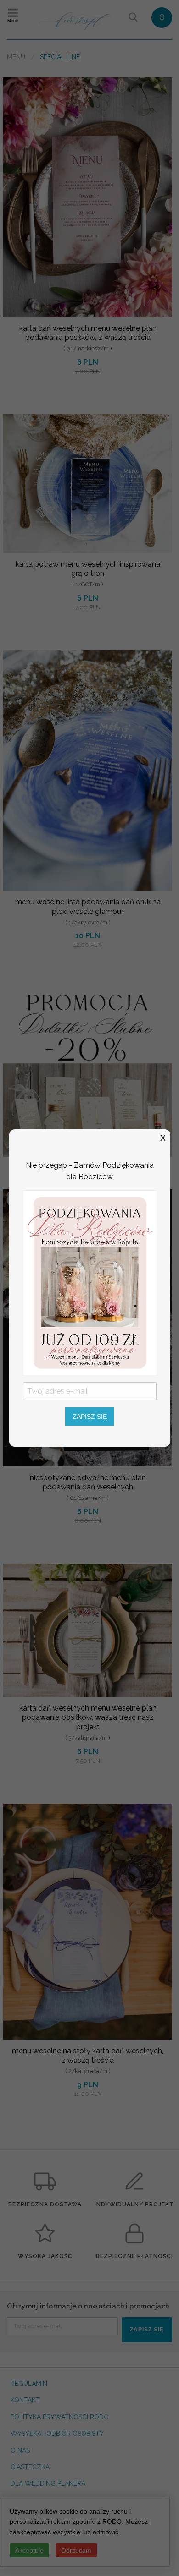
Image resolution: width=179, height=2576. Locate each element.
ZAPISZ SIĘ (90, 1417)
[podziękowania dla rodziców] (90, 1282)
